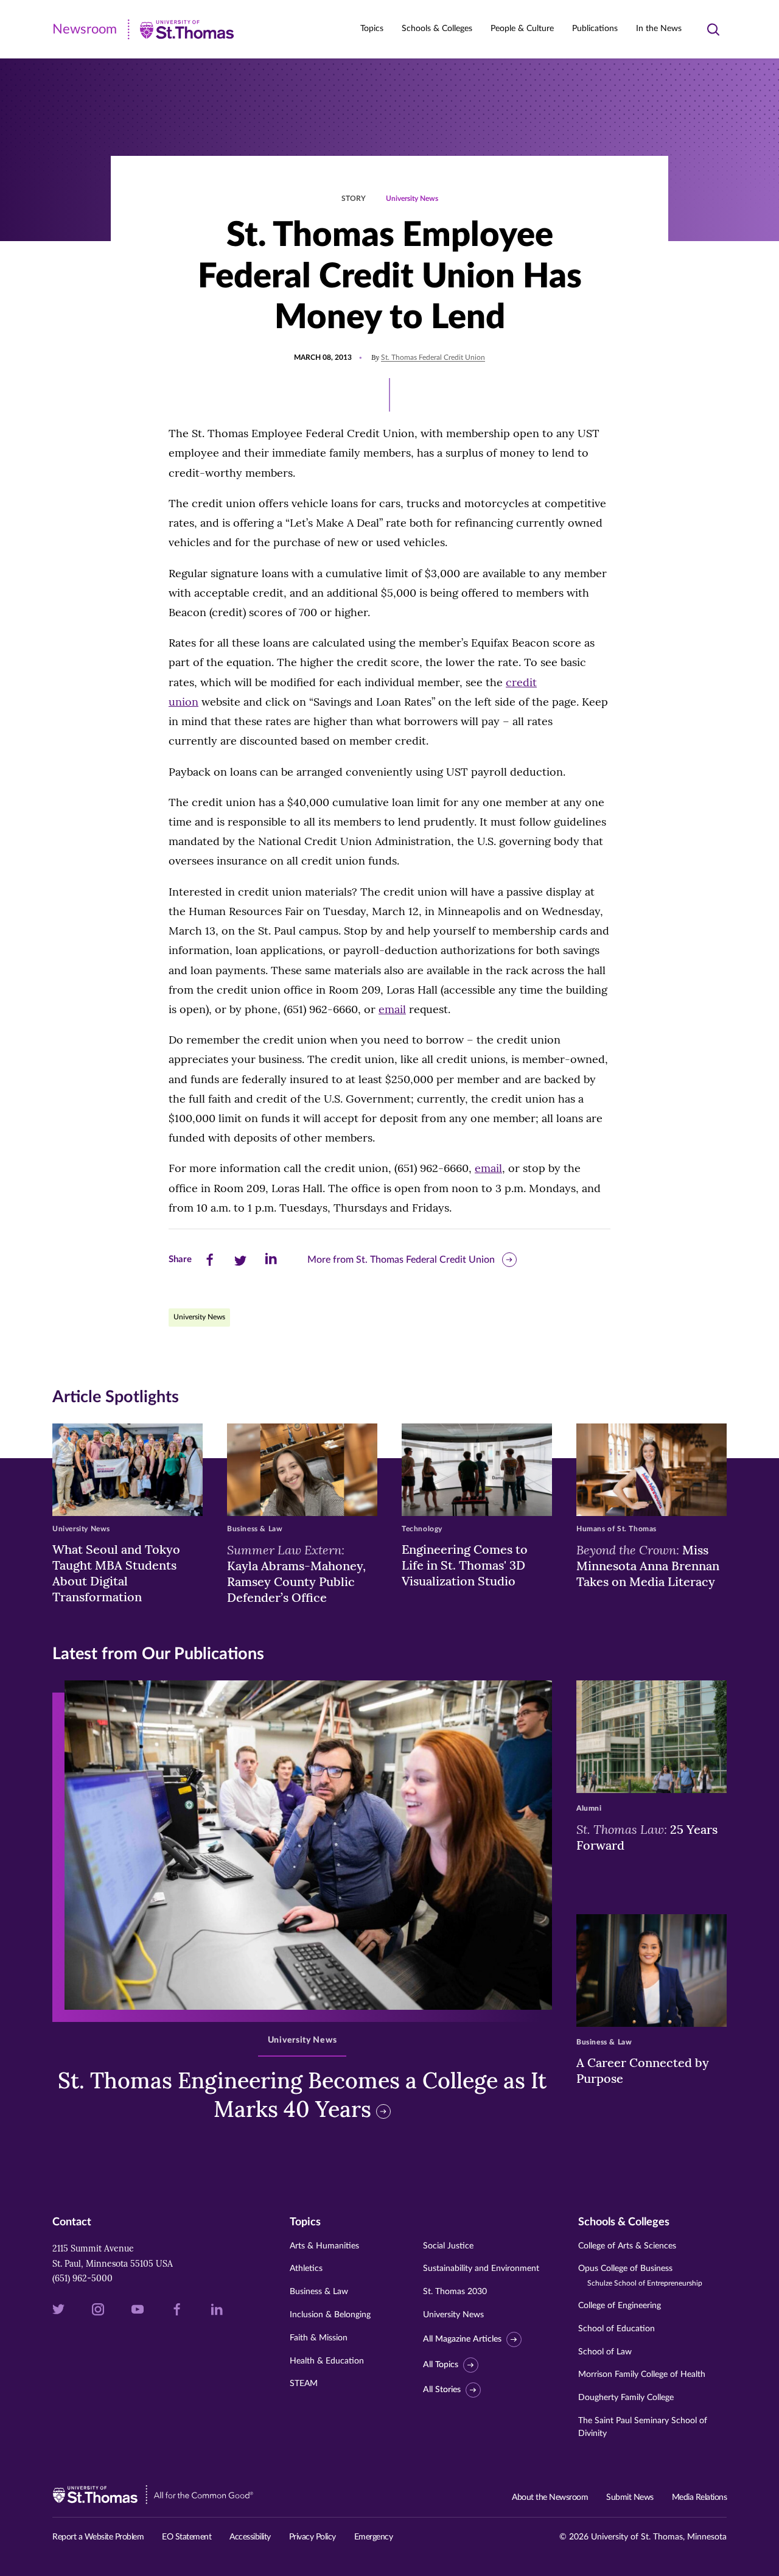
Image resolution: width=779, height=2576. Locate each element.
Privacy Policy (313, 2537)
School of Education (617, 2329)
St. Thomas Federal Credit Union (433, 357)
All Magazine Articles (462, 2339)
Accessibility (250, 2537)
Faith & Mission (319, 2338)
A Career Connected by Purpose (643, 2070)
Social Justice (448, 2246)
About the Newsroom (550, 2497)
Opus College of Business (640, 2276)
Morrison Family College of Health (642, 2374)
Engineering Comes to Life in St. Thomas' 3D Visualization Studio (465, 1565)
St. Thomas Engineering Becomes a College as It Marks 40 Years (302, 2095)
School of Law (605, 2352)
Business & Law (319, 2292)
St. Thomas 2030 (455, 2292)
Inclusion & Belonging (330, 2315)
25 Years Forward (647, 1837)
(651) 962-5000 (82, 2278)
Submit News (630, 2497)
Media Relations (700, 2497)
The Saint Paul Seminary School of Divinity (643, 2427)
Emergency (374, 2537)
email (392, 1009)
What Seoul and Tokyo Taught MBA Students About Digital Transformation (116, 1573)
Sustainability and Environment (481, 2269)
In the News (659, 29)
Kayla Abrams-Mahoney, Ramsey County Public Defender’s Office (296, 1573)
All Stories (442, 2390)
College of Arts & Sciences (627, 2246)
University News (412, 198)
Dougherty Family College (626, 2398)
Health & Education (327, 2361)
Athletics (306, 2269)
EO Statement (187, 2537)
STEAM (304, 2384)
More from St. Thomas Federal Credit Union (401, 1260)
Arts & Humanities (324, 2246)
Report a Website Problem (98, 2537)
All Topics (441, 2365)
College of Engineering (620, 2306)
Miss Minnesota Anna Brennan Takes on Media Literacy (648, 1565)
